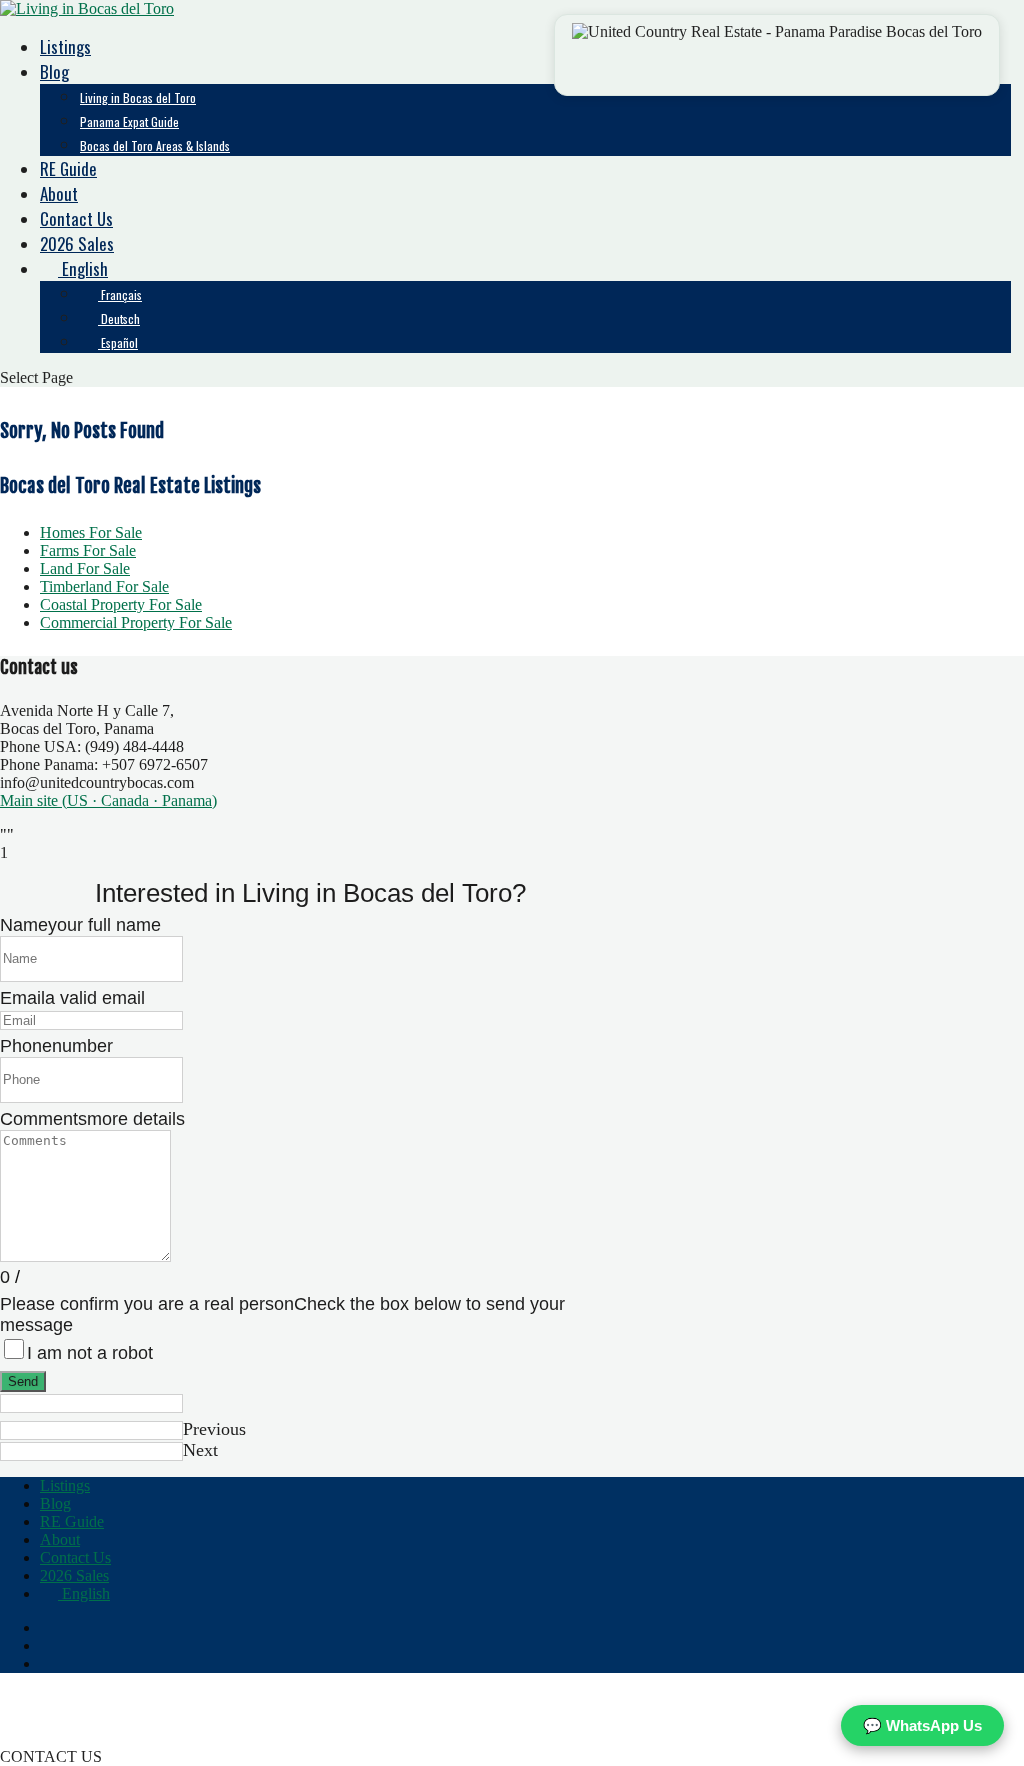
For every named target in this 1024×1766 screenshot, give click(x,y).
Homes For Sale (91, 532)
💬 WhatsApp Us (922, 1725)
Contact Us (76, 218)
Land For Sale (85, 568)
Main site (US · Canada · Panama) (108, 800)
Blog (54, 71)
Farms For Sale (88, 550)
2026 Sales (77, 243)
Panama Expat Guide (129, 121)
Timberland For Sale (104, 586)
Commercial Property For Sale (136, 622)
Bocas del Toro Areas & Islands (155, 145)
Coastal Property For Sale (121, 604)
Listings (65, 46)
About (59, 193)
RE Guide (68, 168)
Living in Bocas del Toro (138, 97)
